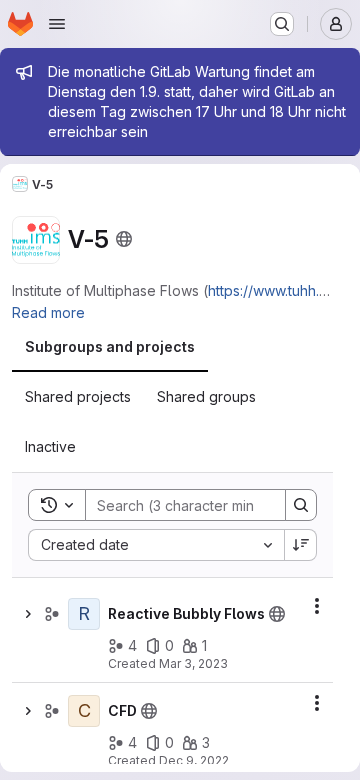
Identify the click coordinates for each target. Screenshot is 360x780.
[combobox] (156, 545)
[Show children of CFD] (28, 711)
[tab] (110, 347)
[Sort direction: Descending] (301, 545)
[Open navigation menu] (57, 24)
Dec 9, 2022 (194, 760)
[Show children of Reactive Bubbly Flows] (28, 614)
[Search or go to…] (282, 24)
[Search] (301, 505)
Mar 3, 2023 (193, 663)
